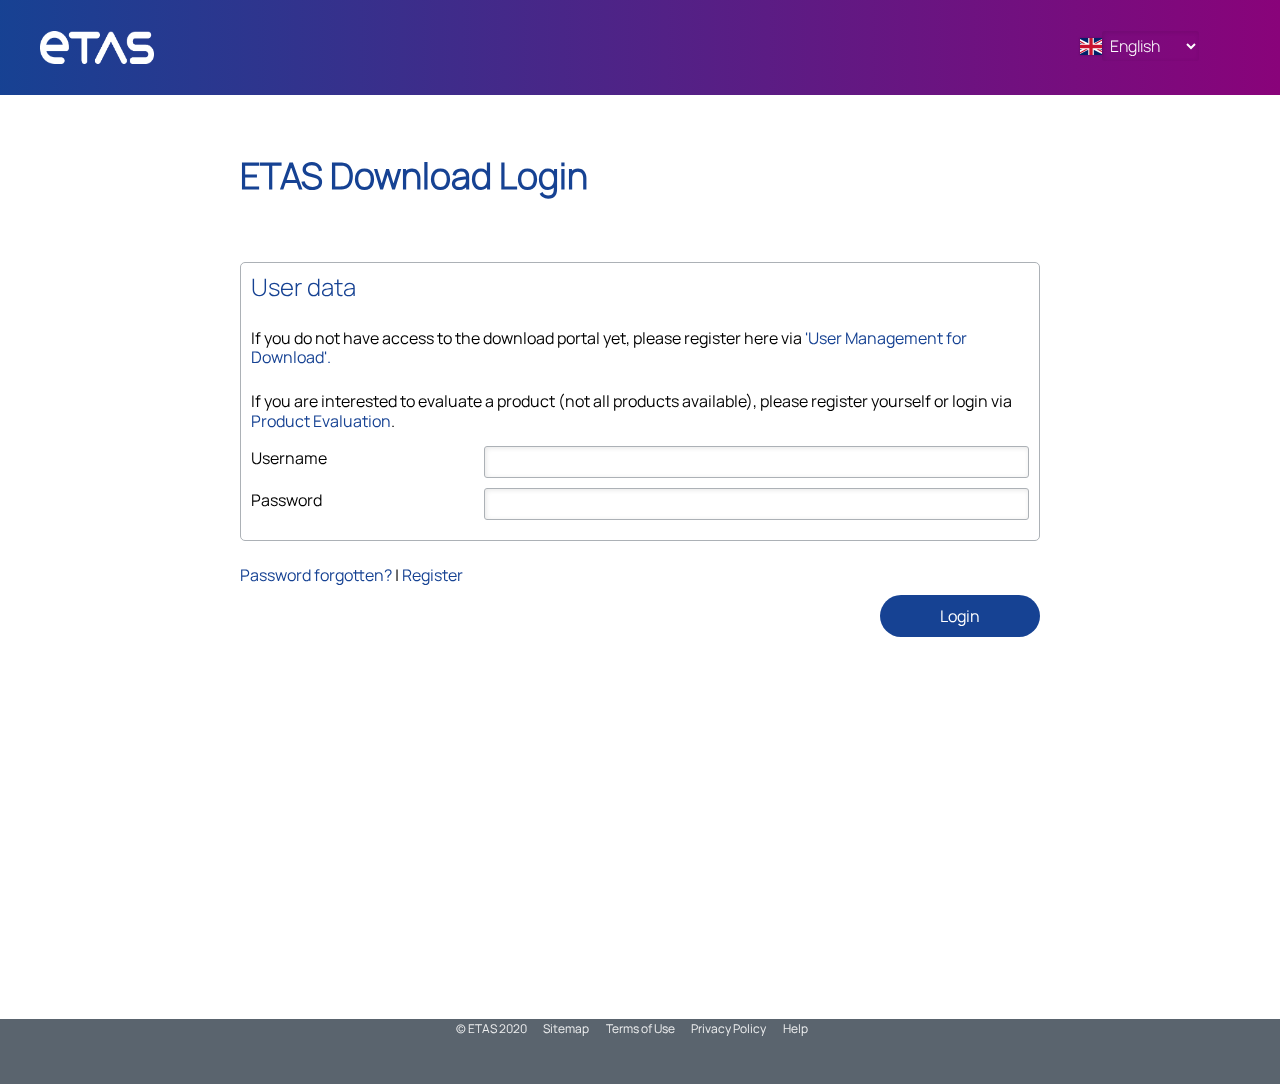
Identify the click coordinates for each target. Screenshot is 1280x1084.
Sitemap (566, 1028)
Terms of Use (640, 1028)
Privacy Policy (728, 1028)
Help (795, 1028)
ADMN (135, 47)
